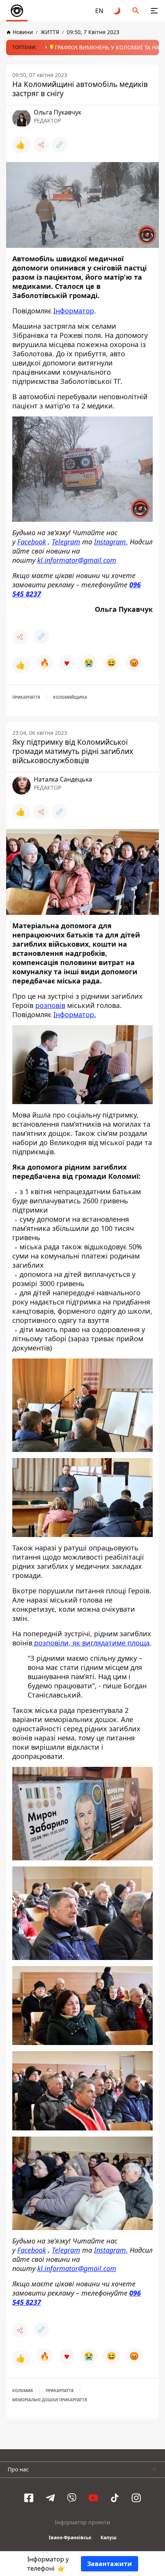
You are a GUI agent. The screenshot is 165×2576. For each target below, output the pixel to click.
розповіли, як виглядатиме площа (91, 1643)
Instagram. (111, 541)
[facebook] (29, 2498)
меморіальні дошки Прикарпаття (50, 2400)
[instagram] (136, 2498)
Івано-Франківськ (70, 2537)
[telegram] (50, 2498)
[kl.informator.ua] (17, 11)
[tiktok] (115, 2498)
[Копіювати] (59, 145)
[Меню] (154, 11)
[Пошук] (136, 11)
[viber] (72, 2498)
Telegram (66, 541)
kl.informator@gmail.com (77, 560)
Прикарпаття (26, 697)
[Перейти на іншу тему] (117, 11)
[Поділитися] (41, 145)
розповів (50, 1005)
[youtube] (93, 2498)
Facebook (32, 541)
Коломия (23, 2391)
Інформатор (74, 311)
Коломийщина (70, 697)
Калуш (109, 2537)
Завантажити (110, 2564)
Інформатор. (75, 1014)
